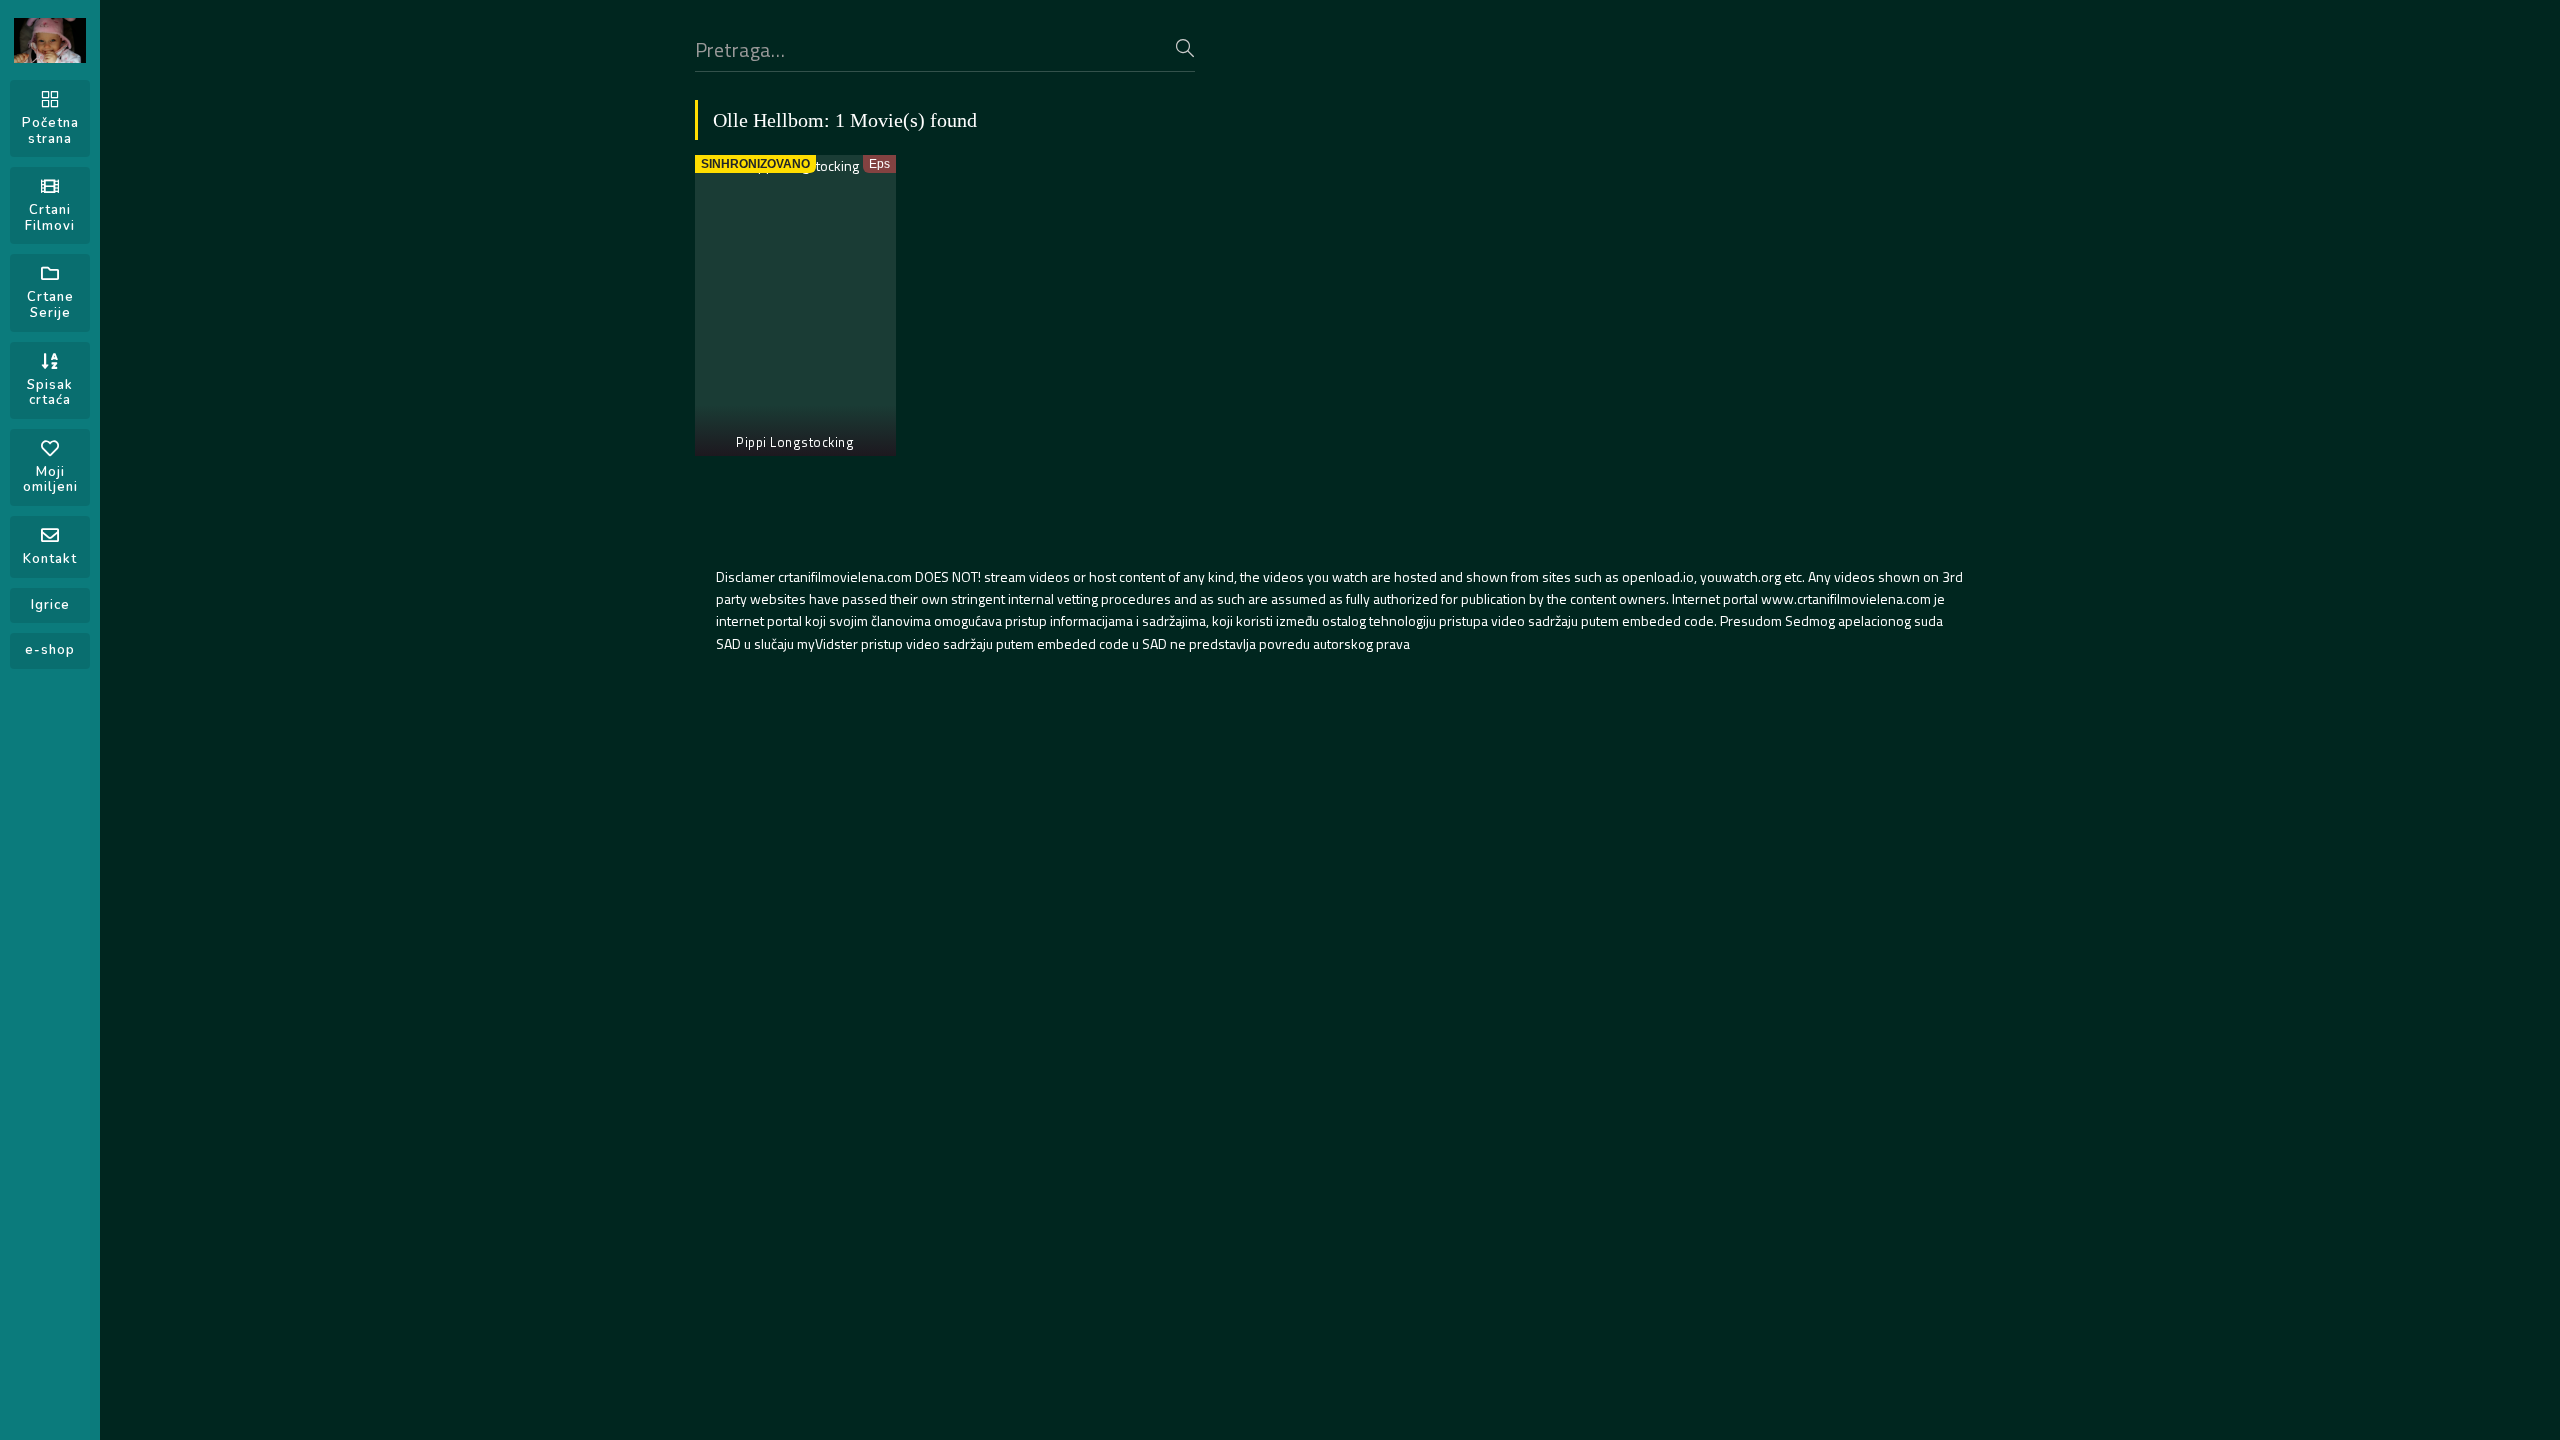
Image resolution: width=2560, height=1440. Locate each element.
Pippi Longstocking (795, 442)
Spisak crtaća (50, 393)
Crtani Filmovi (50, 218)
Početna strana (50, 131)
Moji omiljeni (50, 480)
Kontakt (50, 559)
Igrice (50, 605)
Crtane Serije (50, 305)
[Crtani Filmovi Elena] (50, 40)
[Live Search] (1185, 48)
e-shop (50, 650)
